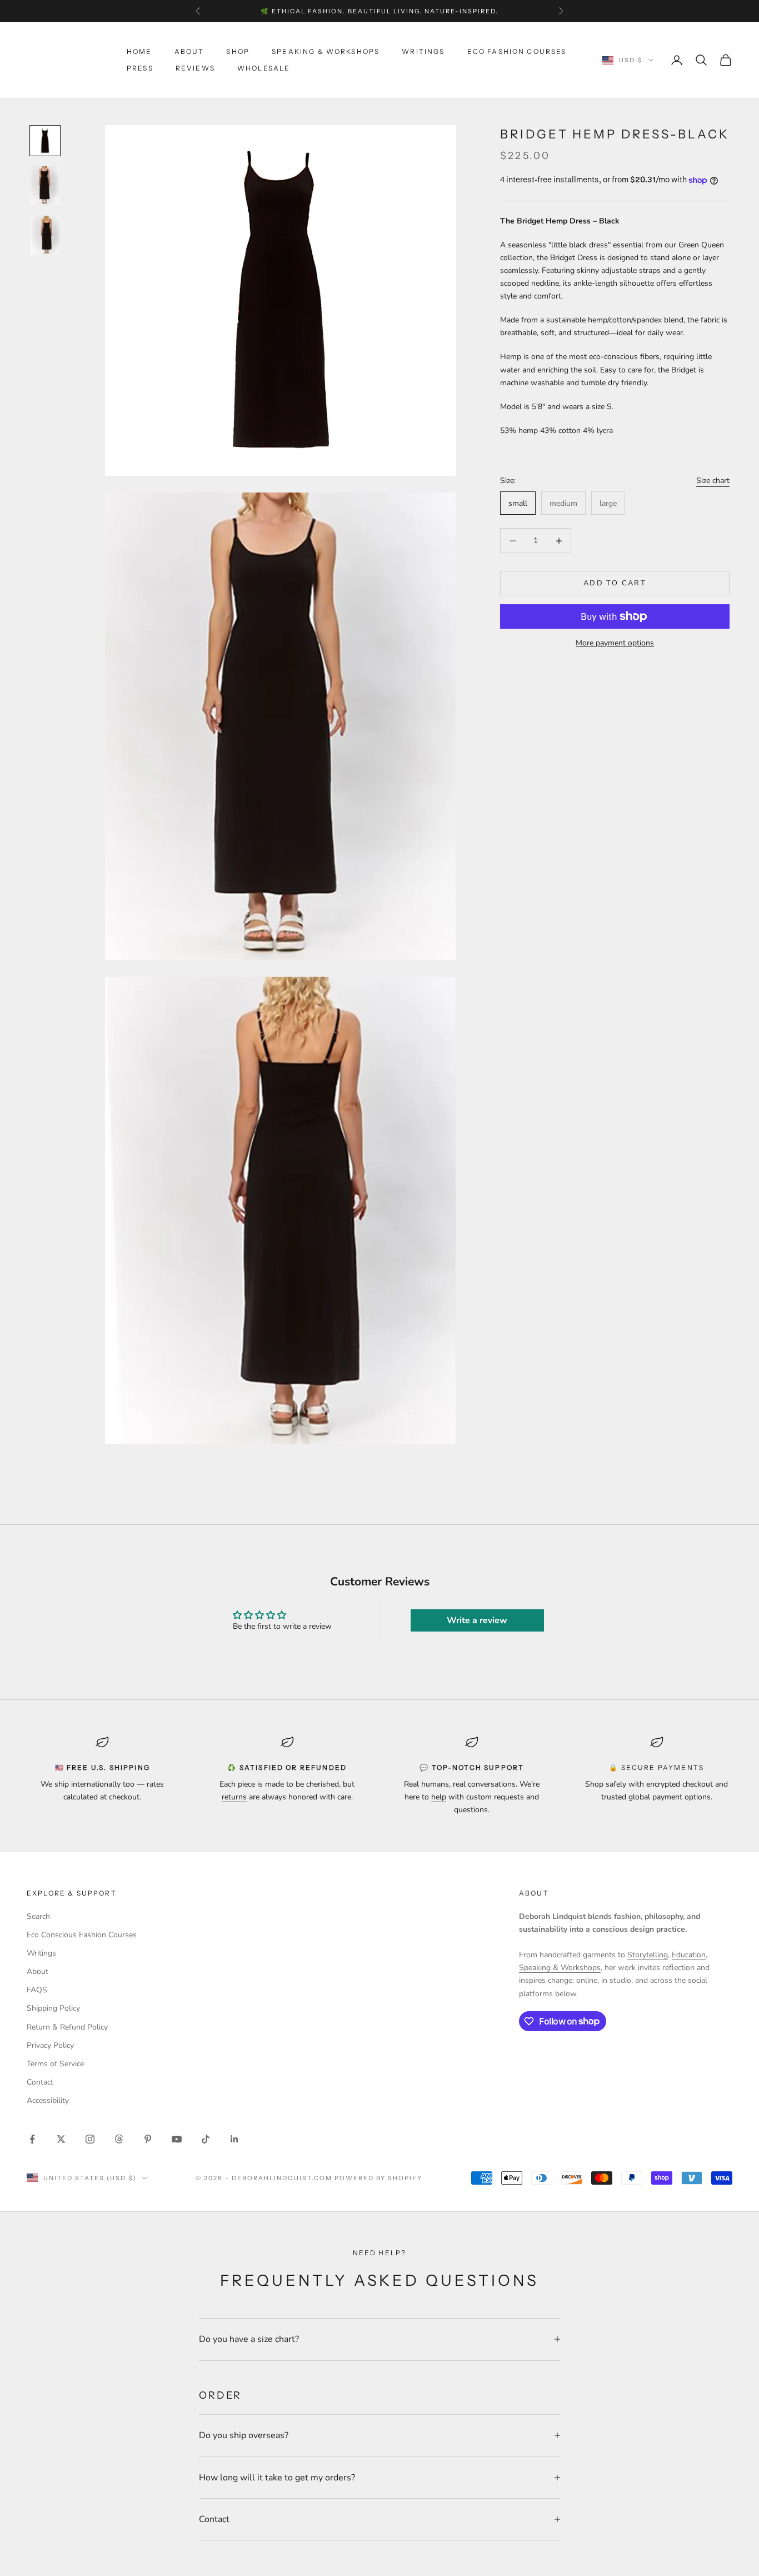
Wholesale (264, 68)
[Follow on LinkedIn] (234, 2139)
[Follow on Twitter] (61, 2139)
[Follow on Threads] (119, 2139)
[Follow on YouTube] (177, 2139)
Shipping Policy (53, 2008)
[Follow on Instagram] (90, 2139)
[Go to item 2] (45, 186)
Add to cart (615, 583)
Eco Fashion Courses (517, 51)
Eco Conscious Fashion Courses (82, 1935)
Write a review (477, 1620)
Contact (40, 2082)
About (189, 51)
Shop (238, 51)
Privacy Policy (50, 2045)
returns (234, 1797)
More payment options (615, 643)
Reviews (195, 68)
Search (38, 1916)
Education (689, 1955)
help (439, 1797)
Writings (423, 51)
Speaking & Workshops (326, 51)
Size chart (713, 481)
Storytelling (648, 1955)
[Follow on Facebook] (32, 2139)
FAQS (37, 1990)
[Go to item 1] (45, 141)
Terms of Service (55, 2064)
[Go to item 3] (45, 235)
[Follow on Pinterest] (148, 2139)
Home (139, 51)
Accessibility (48, 2100)
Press (140, 68)
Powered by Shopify (379, 2178)
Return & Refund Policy (67, 2027)
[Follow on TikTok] (206, 2139)
